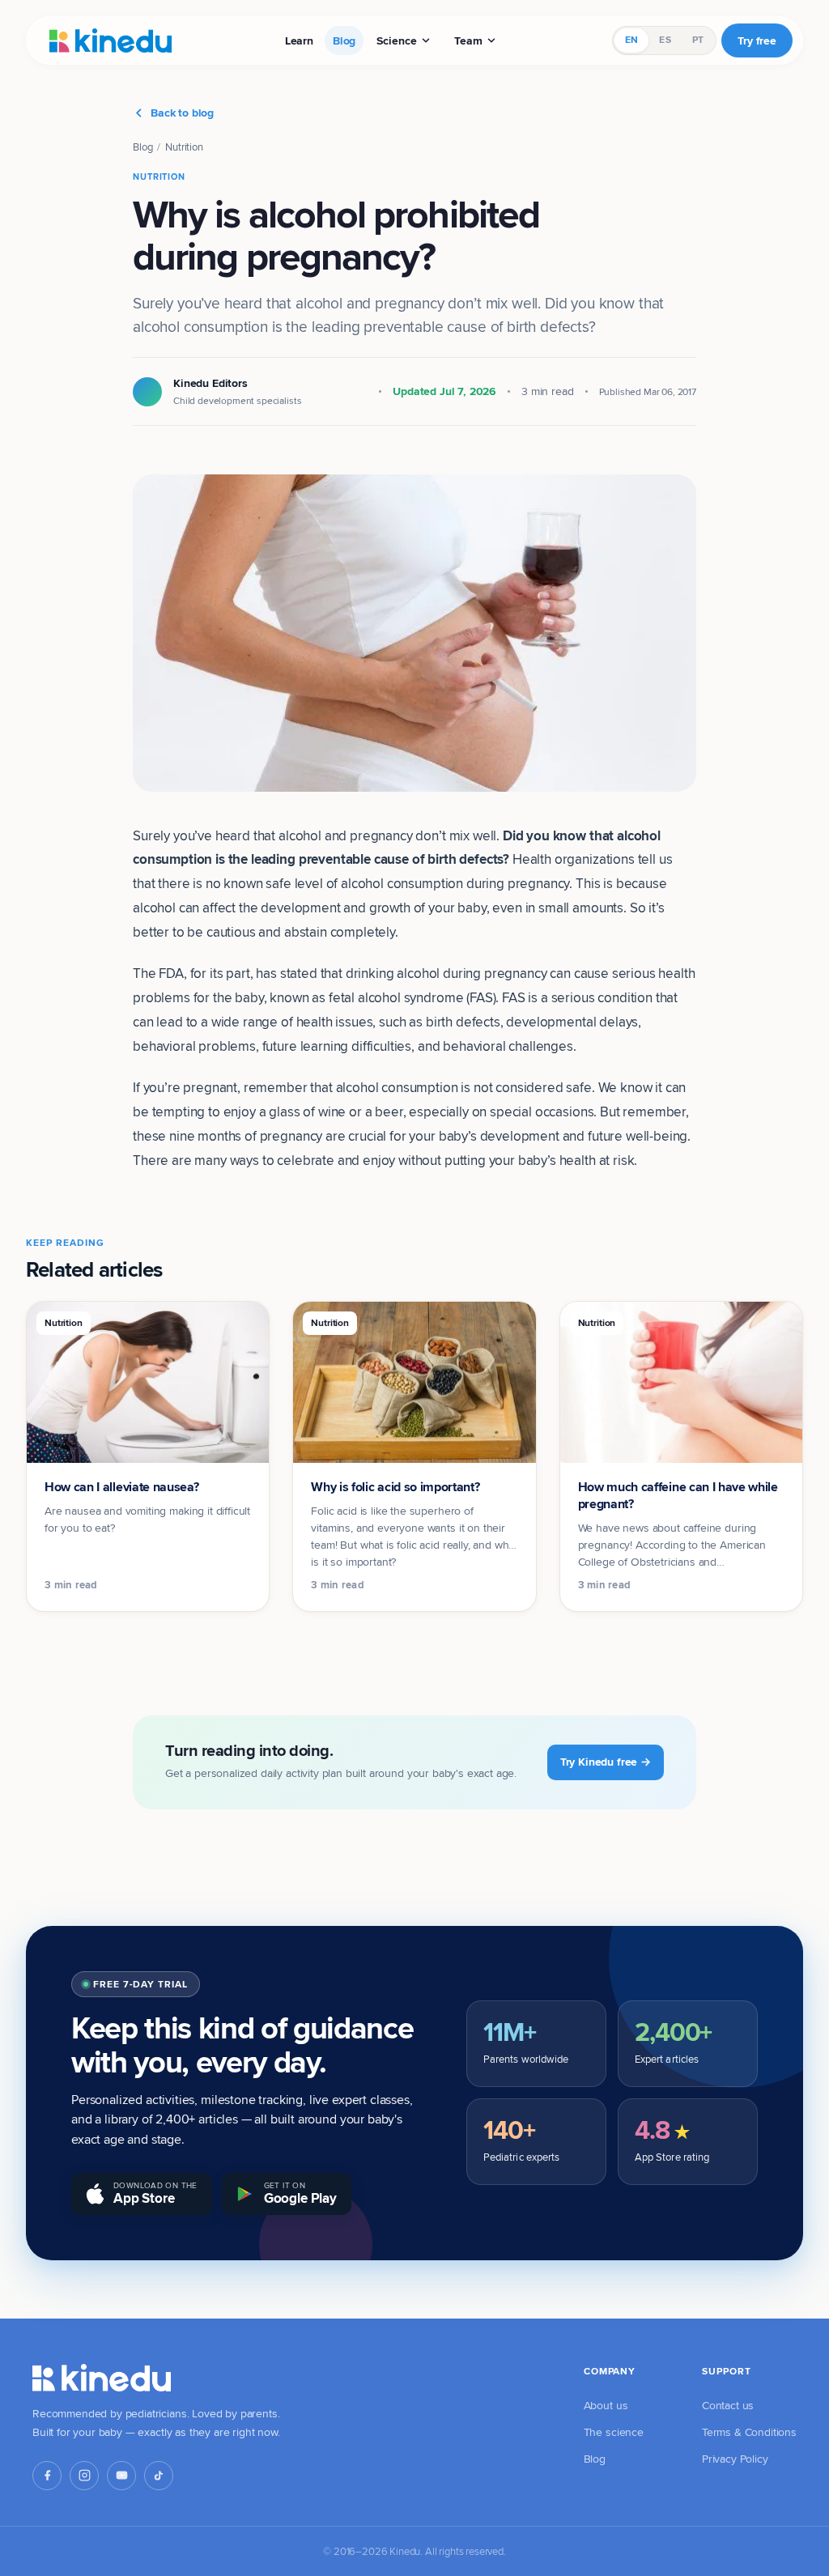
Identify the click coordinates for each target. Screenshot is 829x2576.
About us (606, 2405)
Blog (344, 40)
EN (631, 40)
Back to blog (182, 113)
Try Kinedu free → (606, 1762)
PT (698, 40)
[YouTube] (121, 2476)
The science (614, 2432)
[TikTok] (159, 2476)
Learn (299, 40)
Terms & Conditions (749, 2432)
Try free (757, 40)
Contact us (728, 2405)
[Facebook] (47, 2476)
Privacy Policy (735, 2459)
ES (665, 40)
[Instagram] (84, 2476)
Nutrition (184, 147)
